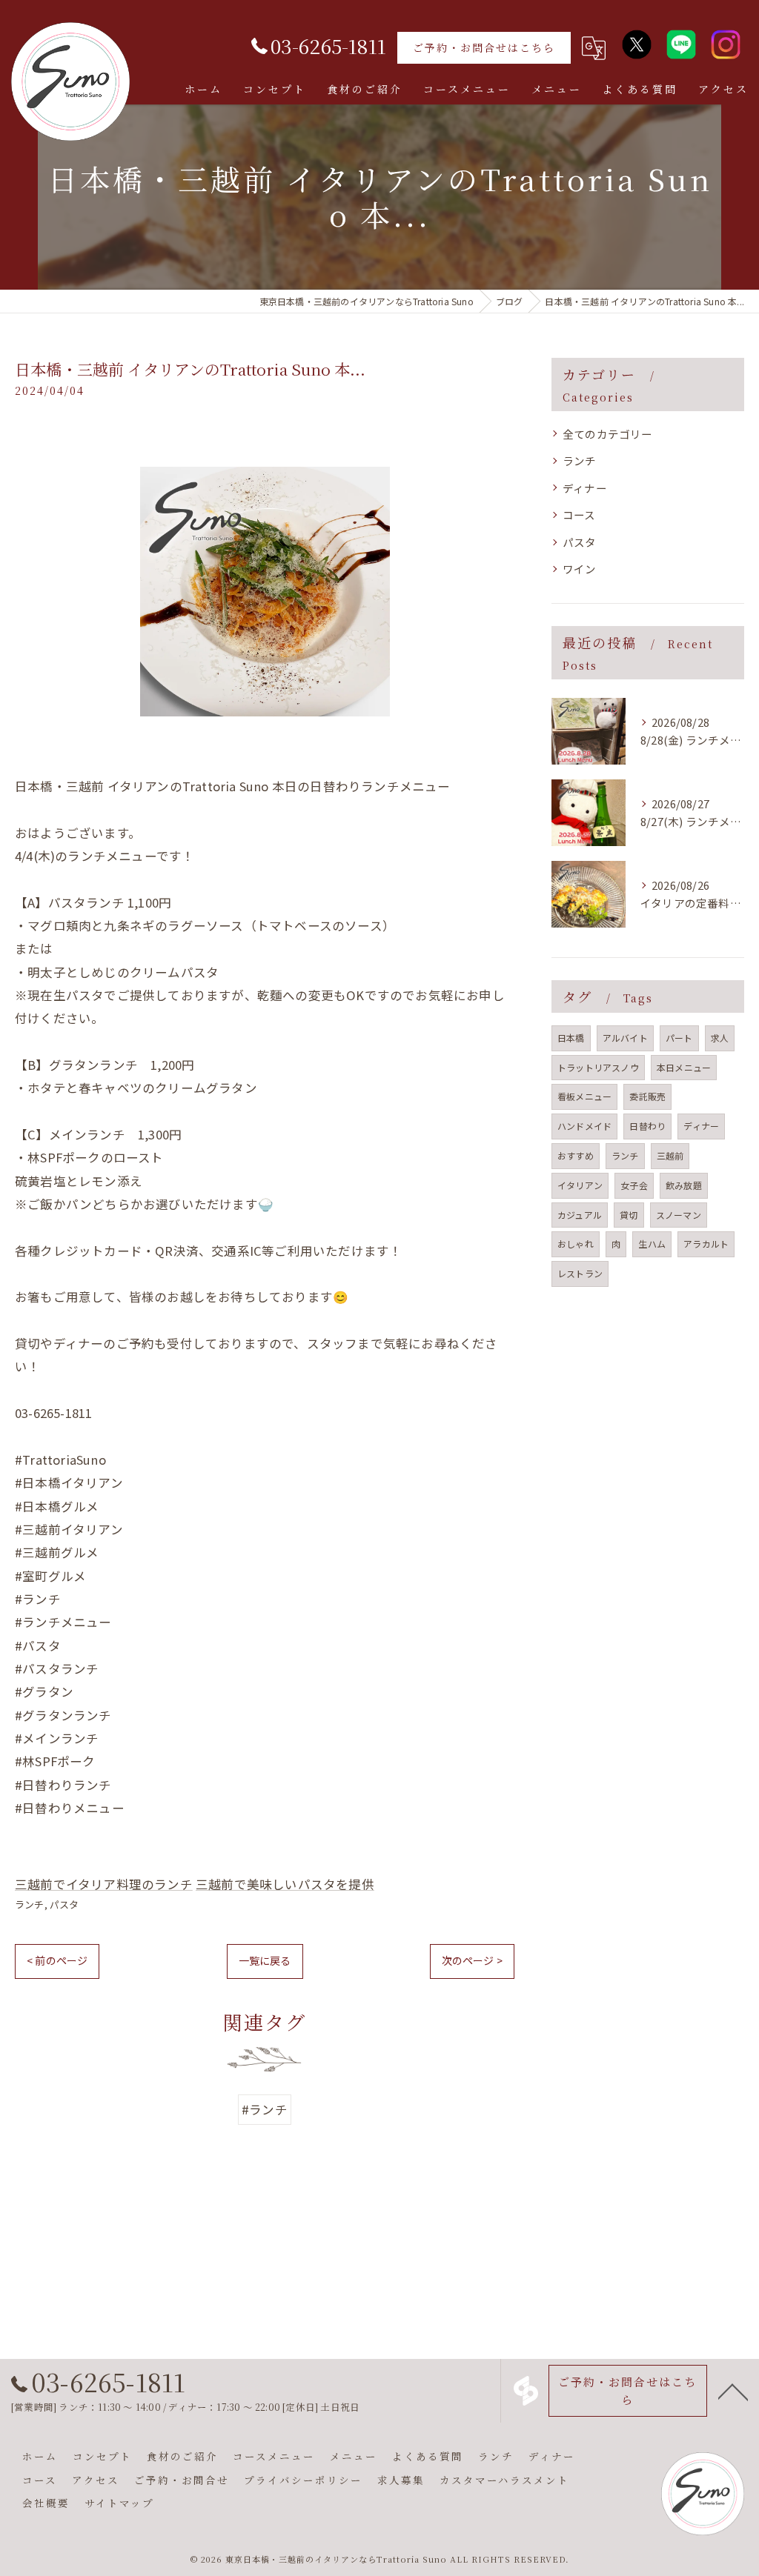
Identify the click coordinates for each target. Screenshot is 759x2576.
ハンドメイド (584, 1126)
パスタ (64, 1904)
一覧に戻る (265, 1960)
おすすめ (576, 1155)
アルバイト (625, 1038)
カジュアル (580, 1215)
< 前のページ (57, 1960)
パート (679, 1038)
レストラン (580, 1273)
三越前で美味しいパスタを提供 (285, 1884)
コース (579, 515)
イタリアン (580, 1185)
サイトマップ (119, 2503)
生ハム (652, 1244)
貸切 (629, 1215)
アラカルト (706, 1244)
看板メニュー (584, 1096)
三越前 (670, 1155)
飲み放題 (684, 1185)
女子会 (634, 1185)
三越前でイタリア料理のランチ (104, 1884)
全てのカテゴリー (608, 434)
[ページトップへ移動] (733, 2391)
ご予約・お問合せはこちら (484, 47)
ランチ (30, 1904)
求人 (720, 1038)
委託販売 (647, 1096)
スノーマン (679, 1215)
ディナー (585, 488)
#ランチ (265, 2109)
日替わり (647, 1126)
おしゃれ (576, 1244)
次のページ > (472, 1960)
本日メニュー (684, 1067)
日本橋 (571, 1038)
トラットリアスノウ (598, 1067)
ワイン (580, 569)
